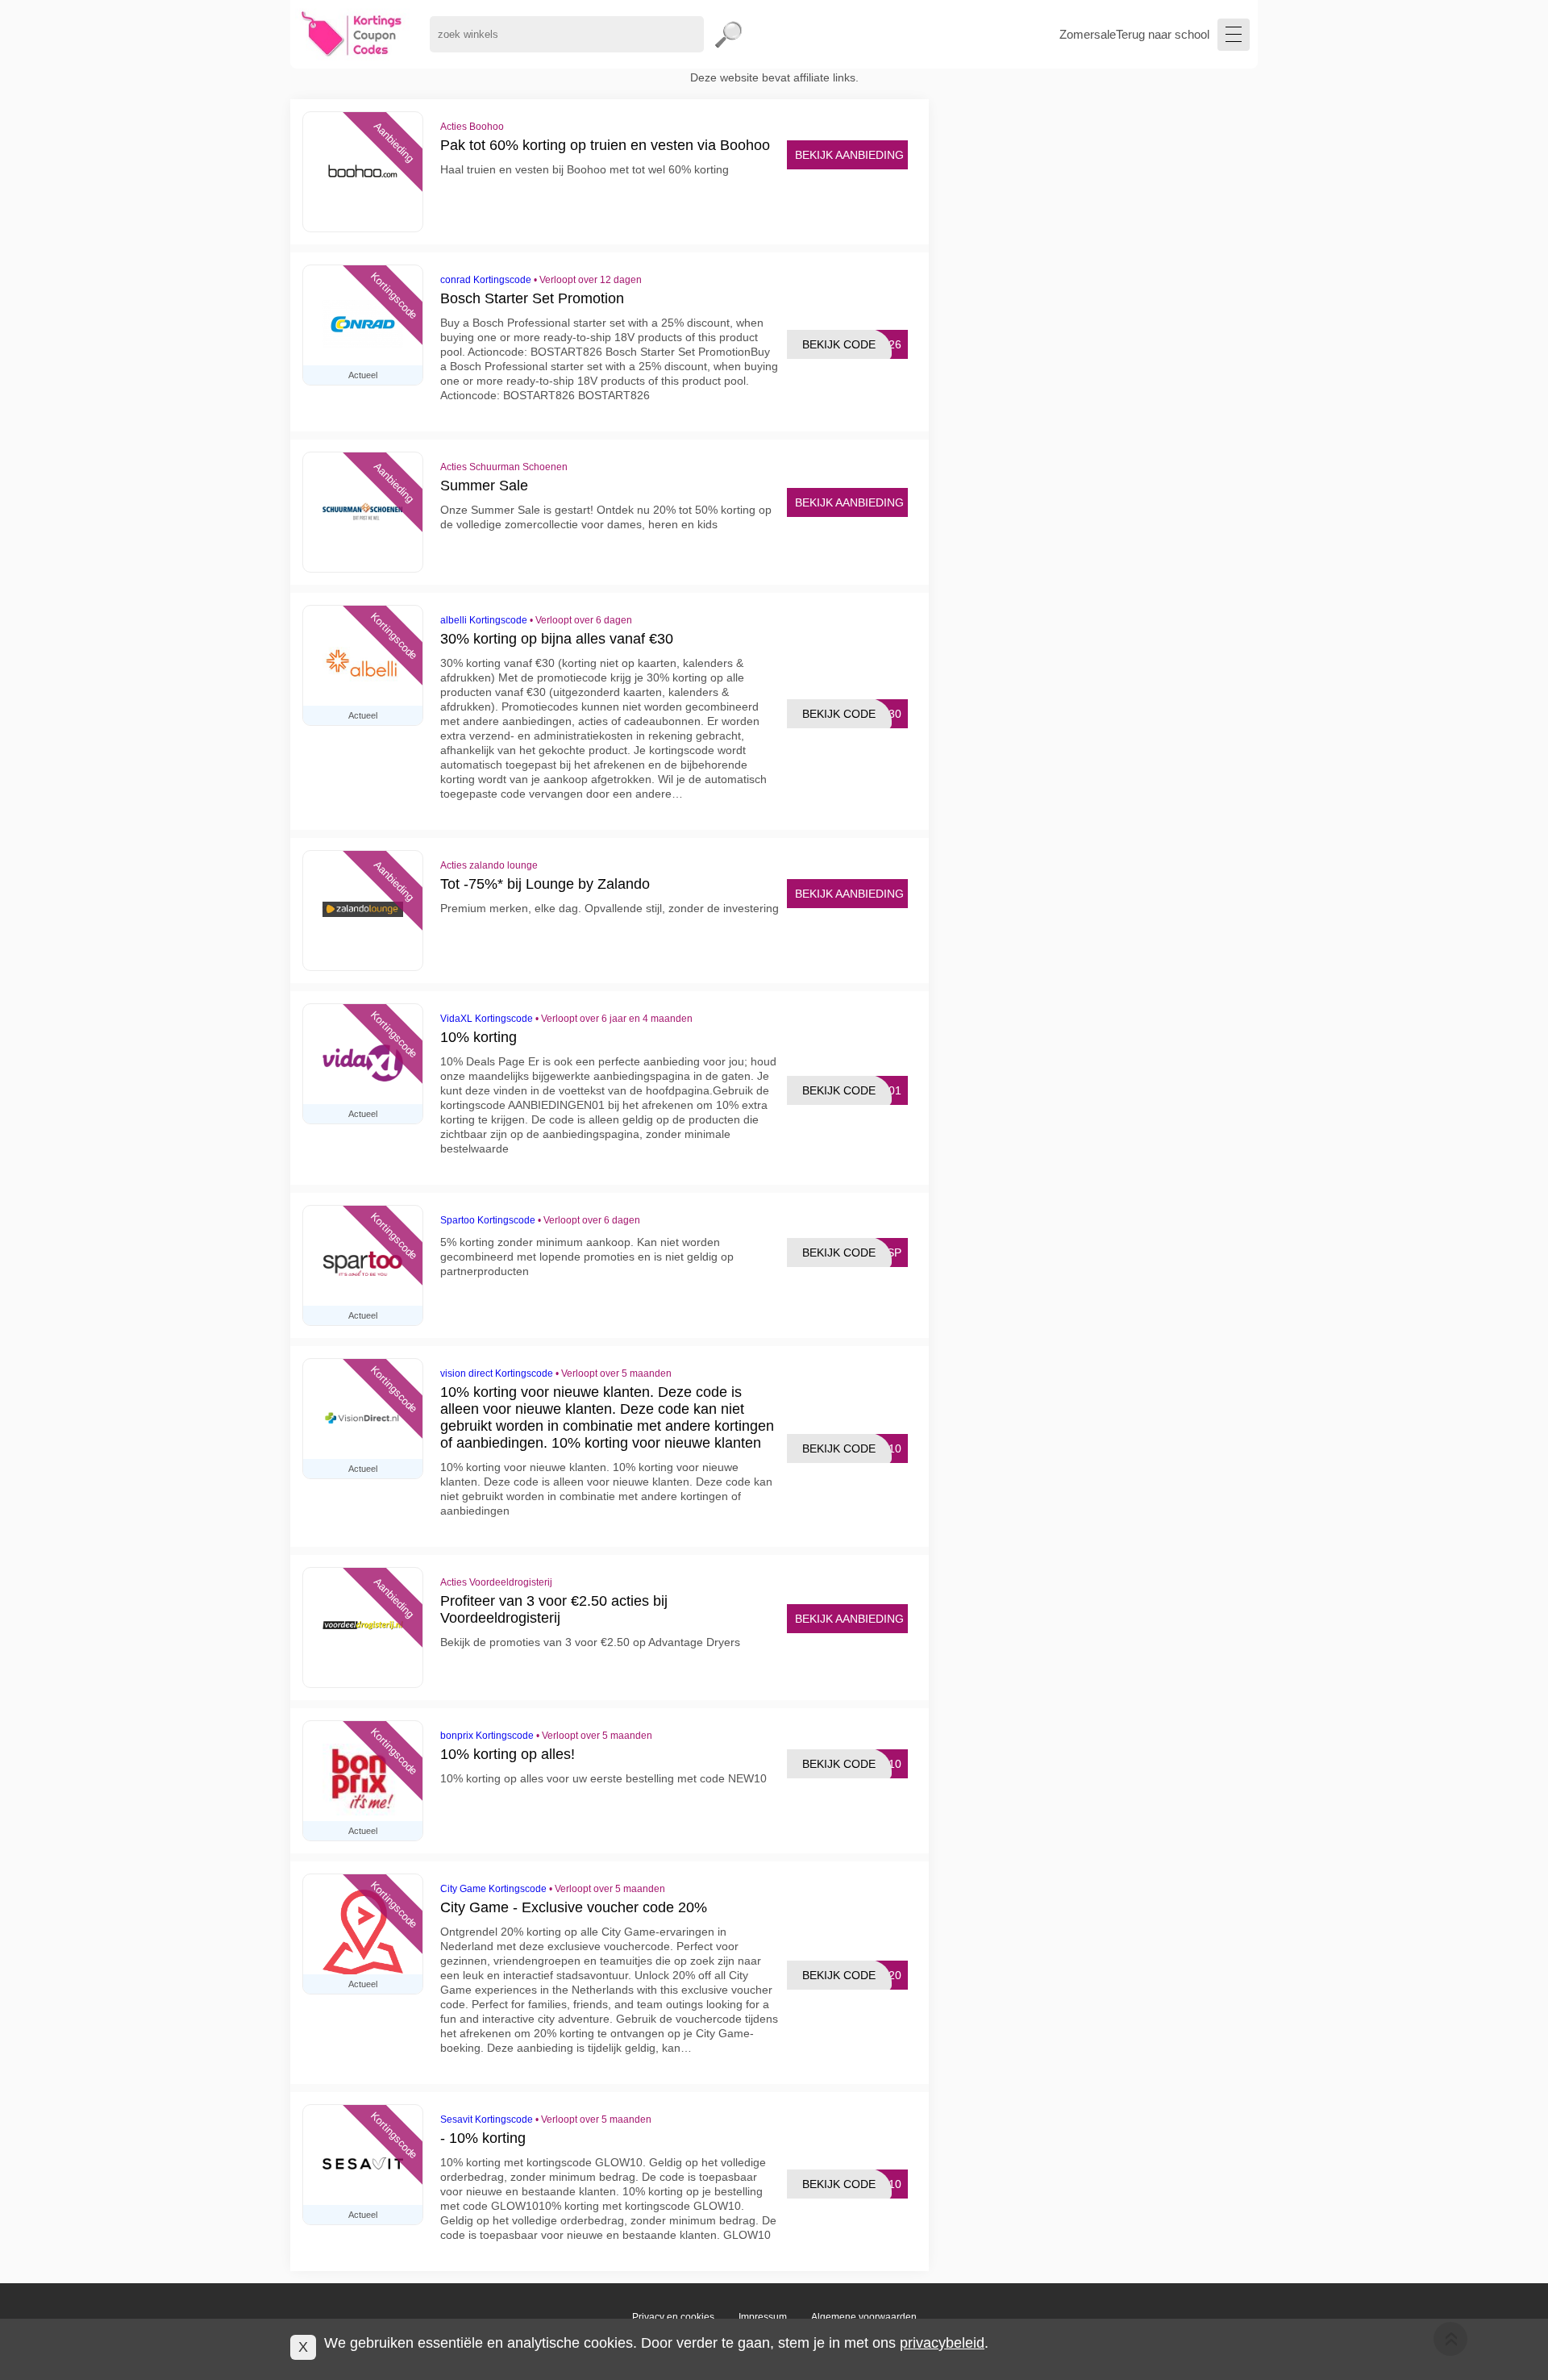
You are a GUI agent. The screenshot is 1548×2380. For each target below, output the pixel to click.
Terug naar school (1163, 34)
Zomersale (1088, 34)
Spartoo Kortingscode (488, 1220)
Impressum (763, 2317)
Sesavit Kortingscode (487, 2119)
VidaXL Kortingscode (487, 1019)
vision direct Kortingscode (497, 1373)
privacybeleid (942, 2343)
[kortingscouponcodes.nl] (352, 34)
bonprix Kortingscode (487, 1736)
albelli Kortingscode (484, 620)
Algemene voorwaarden (864, 2317)
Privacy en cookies (673, 2317)
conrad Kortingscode (486, 280)
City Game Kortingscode (493, 1889)
